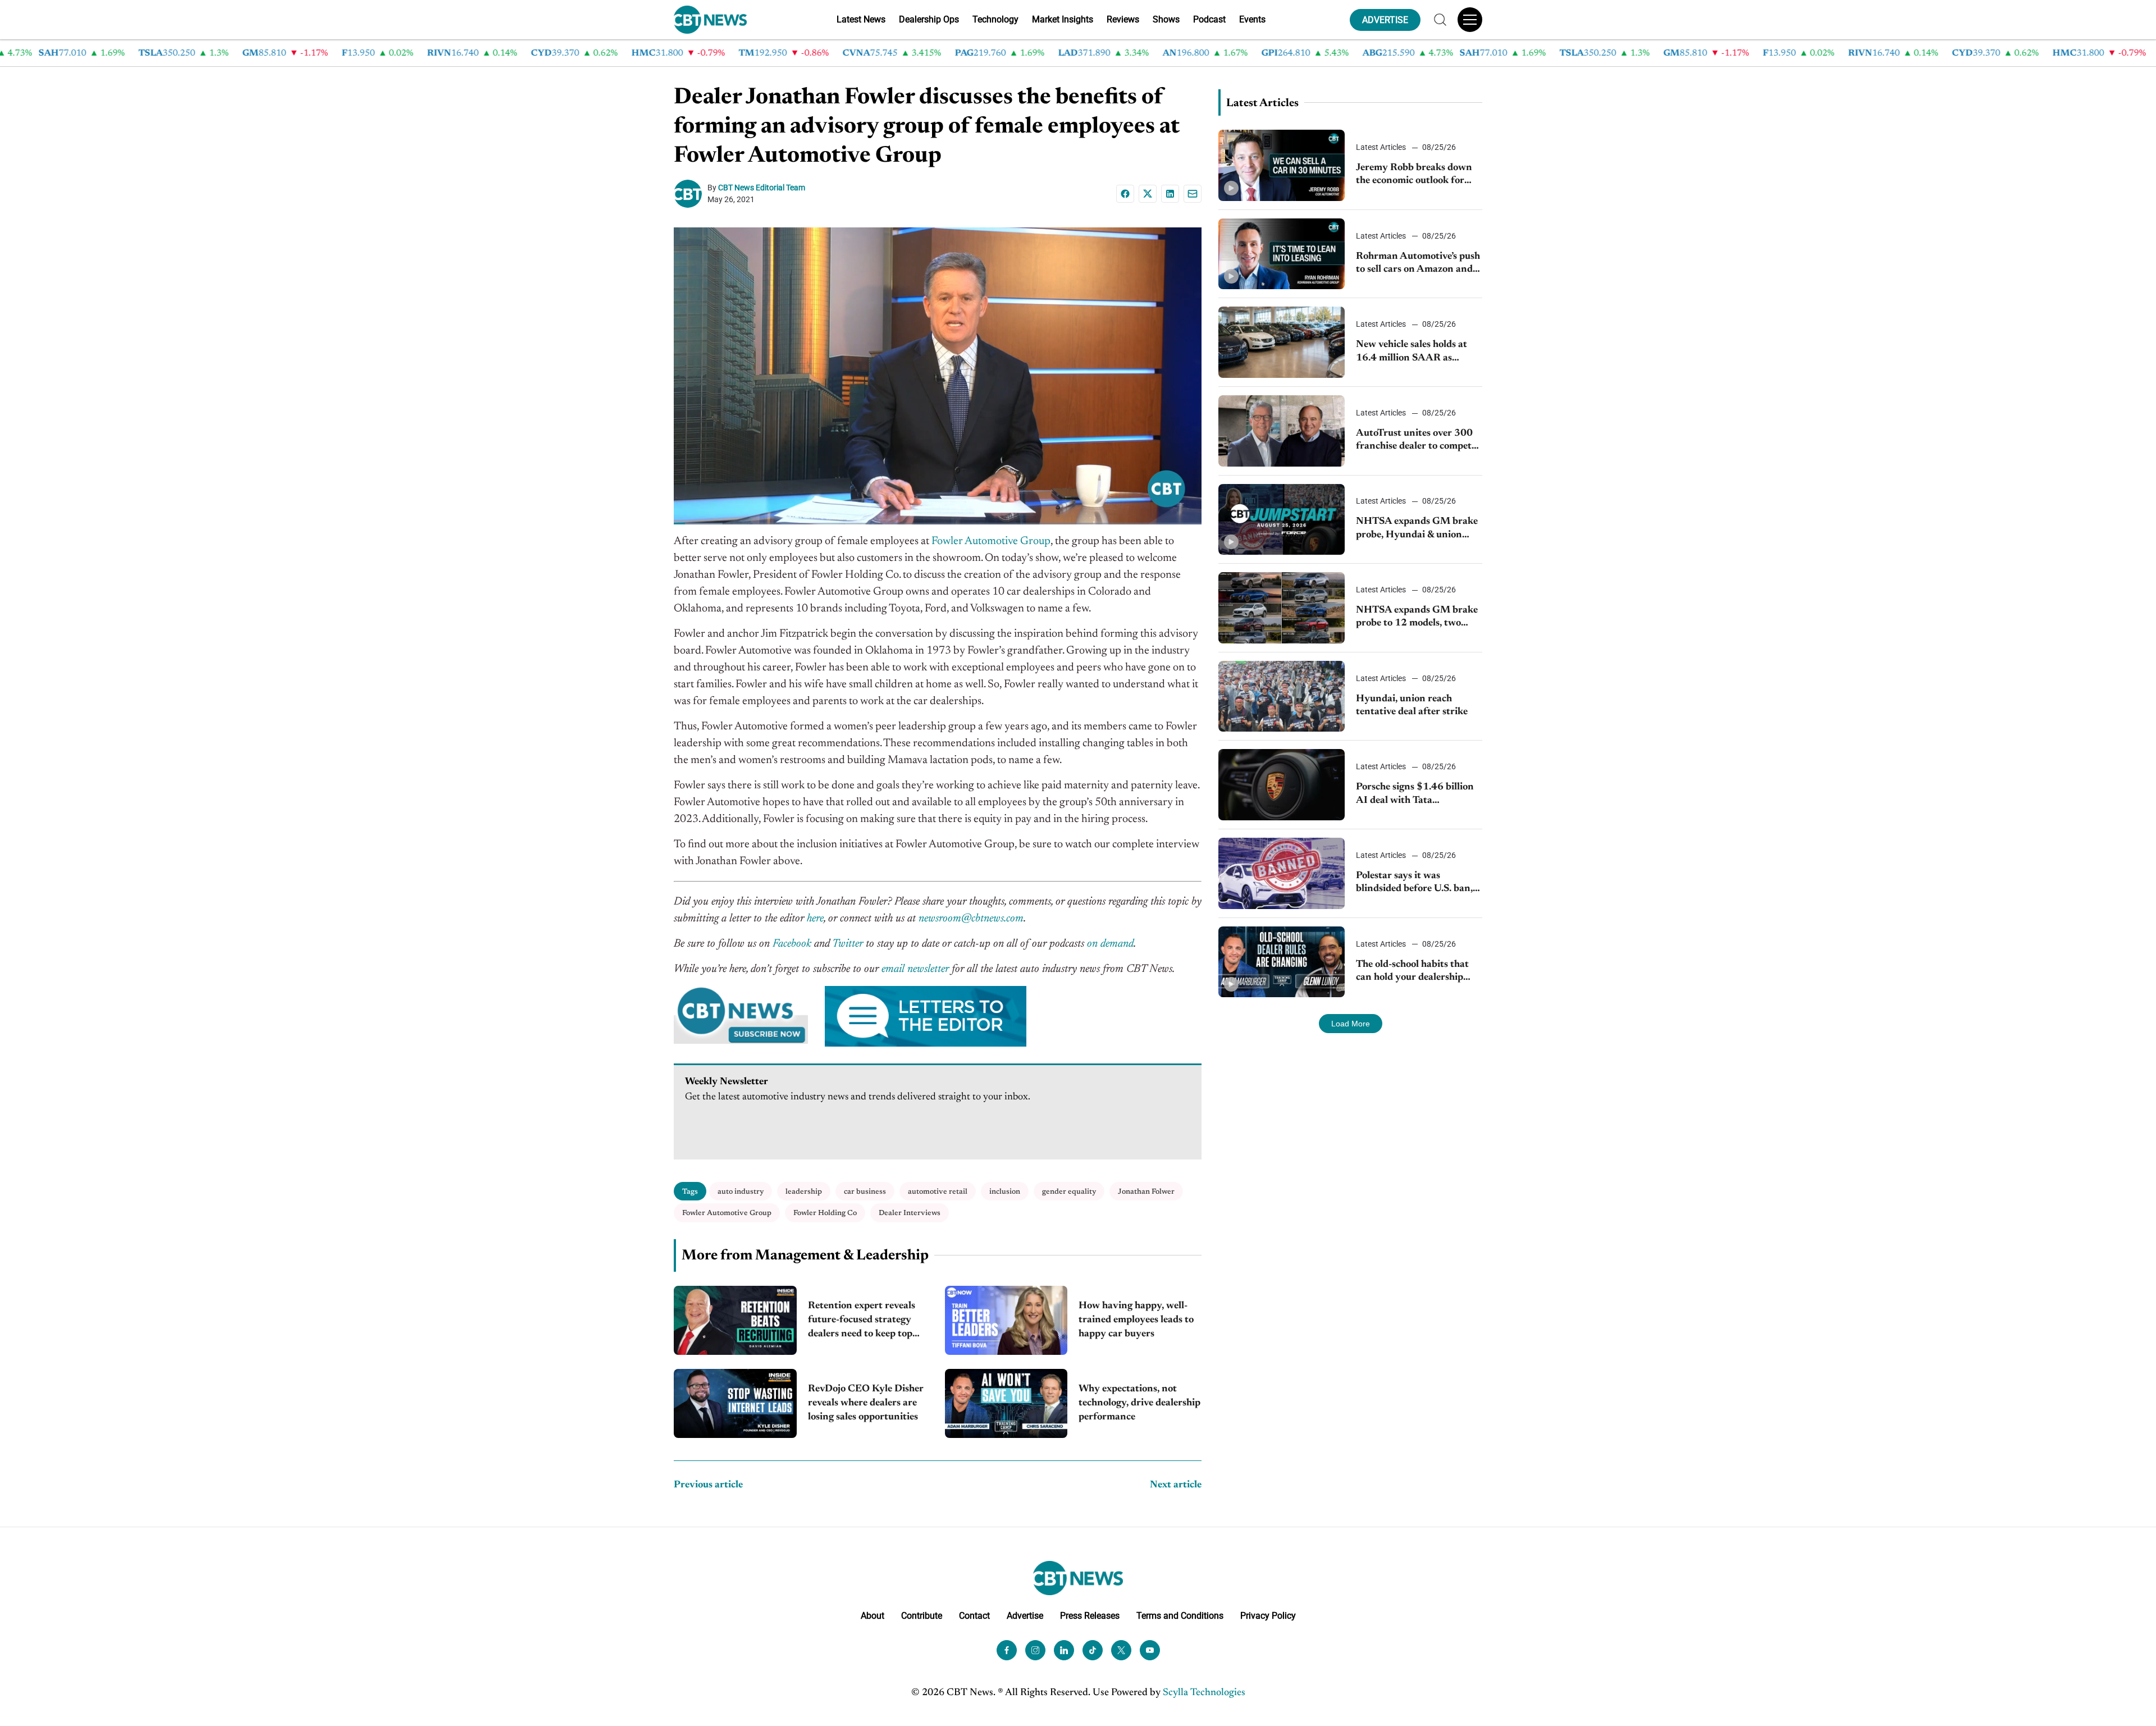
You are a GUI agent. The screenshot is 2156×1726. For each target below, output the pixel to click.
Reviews (1123, 19)
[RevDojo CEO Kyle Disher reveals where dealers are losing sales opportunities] (735, 1403)
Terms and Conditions (1180, 1616)
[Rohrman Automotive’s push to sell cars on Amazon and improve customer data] (1282, 254)
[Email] (1193, 194)
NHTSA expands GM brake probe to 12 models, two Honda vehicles (1417, 618)
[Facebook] (1125, 194)
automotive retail (938, 1192)
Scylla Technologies (1204, 1693)
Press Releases (1090, 1616)
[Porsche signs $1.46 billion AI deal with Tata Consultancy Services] (1282, 785)
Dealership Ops (929, 19)
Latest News (861, 19)
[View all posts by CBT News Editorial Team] (691, 194)
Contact (974, 1616)
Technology (995, 19)
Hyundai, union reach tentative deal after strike (1412, 706)
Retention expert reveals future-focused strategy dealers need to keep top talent (862, 1321)
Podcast (1209, 19)
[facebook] (1007, 1650)
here (815, 919)
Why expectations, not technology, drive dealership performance (1139, 1403)
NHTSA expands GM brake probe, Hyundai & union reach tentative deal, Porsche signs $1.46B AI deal (1419, 529)
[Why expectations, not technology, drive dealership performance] (1006, 1403)
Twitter (848, 944)
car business (865, 1192)
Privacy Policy (1268, 1616)
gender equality (1069, 1192)
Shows (1166, 19)
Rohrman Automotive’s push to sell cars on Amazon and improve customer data (1418, 264)
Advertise (1025, 1616)
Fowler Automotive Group (991, 541)
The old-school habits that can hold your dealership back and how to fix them (1412, 972)
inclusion (1005, 1192)
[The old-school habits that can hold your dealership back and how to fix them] (1282, 962)
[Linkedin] (1170, 194)
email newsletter (915, 969)
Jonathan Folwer (1146, 1192)
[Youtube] (1150, 1650)
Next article (1176, 1485)
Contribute (922, 1616)
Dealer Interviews (910, 1213)
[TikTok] (1093, 1650)
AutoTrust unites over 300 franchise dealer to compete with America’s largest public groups (1419, 441)
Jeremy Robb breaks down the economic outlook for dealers (1414, 175)
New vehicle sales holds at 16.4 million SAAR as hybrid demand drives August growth (1412, 352)
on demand (1110, 944)
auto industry (741, 1192)
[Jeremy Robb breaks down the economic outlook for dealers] (1282, 165)
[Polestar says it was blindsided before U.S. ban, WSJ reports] (1282, 873)
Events (1252, 19)
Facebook (792, 944)
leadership (804, 1192)
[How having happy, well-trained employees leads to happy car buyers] (1006, 1320)
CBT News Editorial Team (762, 188)
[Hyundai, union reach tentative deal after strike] (1282, 697)
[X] (1148, 194)
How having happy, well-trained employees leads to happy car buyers (1136, 1320)
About (873, 1616)
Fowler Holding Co (825, 1213)
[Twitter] (1121, 1650)
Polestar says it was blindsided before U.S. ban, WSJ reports (1414, 883)
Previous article (708, 1485)
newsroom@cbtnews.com (971, 919)
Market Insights (1063, 19)
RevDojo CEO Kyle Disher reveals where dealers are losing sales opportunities (866, 1403)
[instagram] (1035, 1650)
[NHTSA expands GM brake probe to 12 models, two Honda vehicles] (1282, 608)
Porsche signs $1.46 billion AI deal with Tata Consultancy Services (1415, 795)
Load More (1351, 1024)
